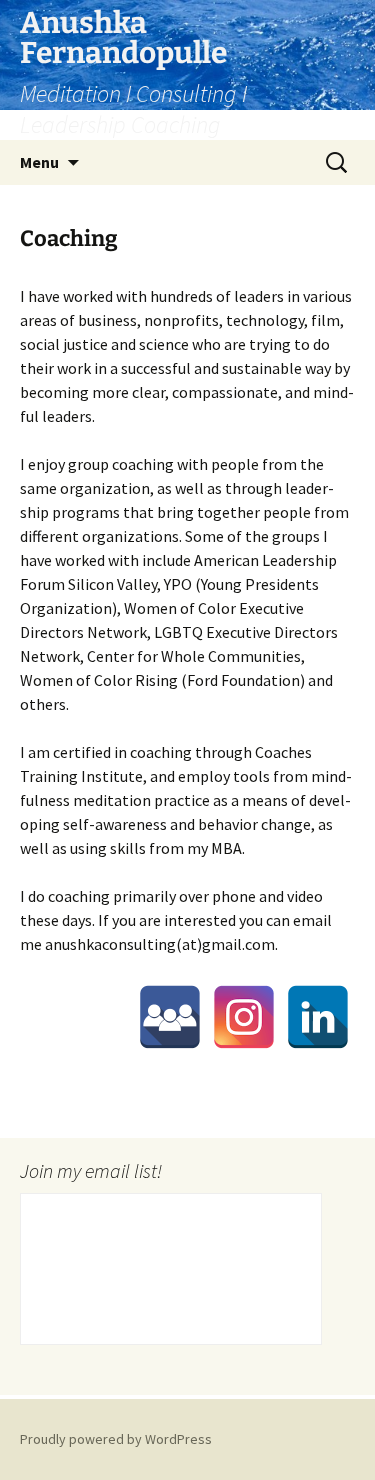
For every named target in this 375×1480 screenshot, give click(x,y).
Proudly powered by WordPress (116, 1439)
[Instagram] (244, 1017)
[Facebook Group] (170, 1017)
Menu (39, 162)
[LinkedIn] (318, 1017)
